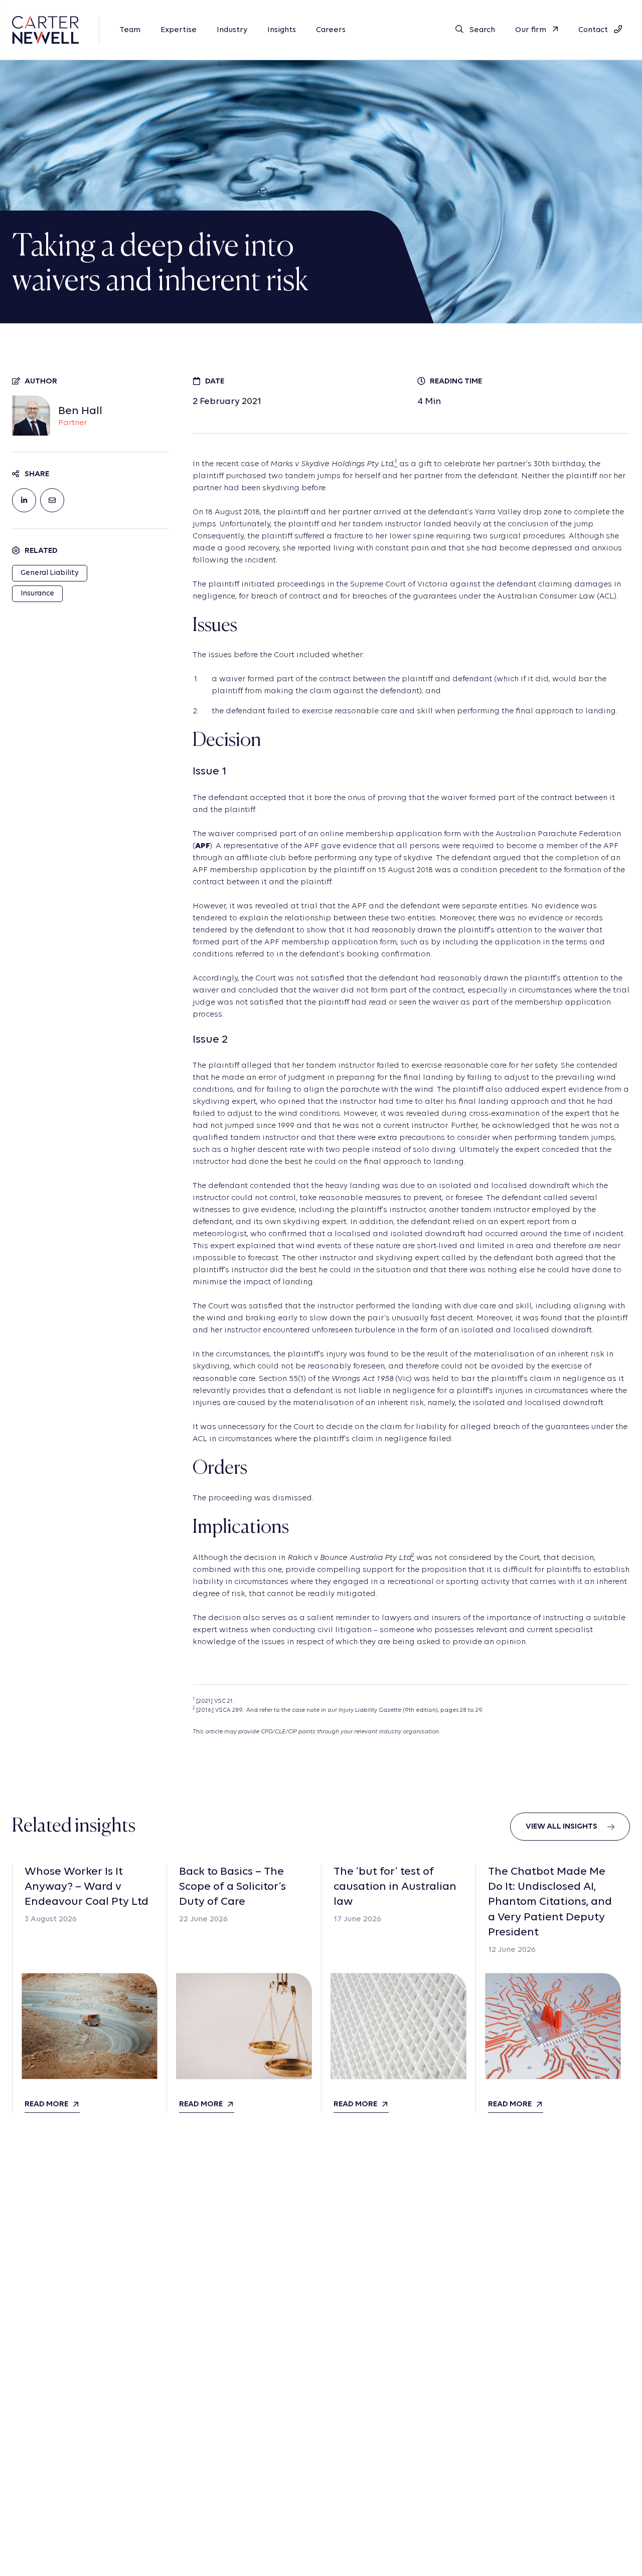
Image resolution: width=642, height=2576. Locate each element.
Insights (282, 30)
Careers (331, 30)
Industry (232, 30)
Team (130, 30)
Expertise (179, 30)
